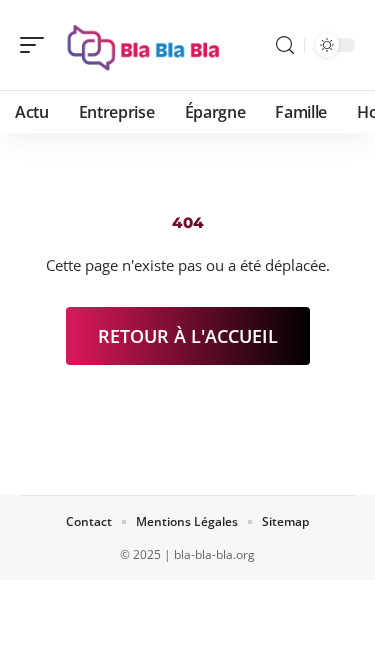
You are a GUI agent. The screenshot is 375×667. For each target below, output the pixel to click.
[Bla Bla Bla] (144, 45)
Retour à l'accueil (188, 336)
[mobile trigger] (37, 45)
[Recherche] (285, 45)
